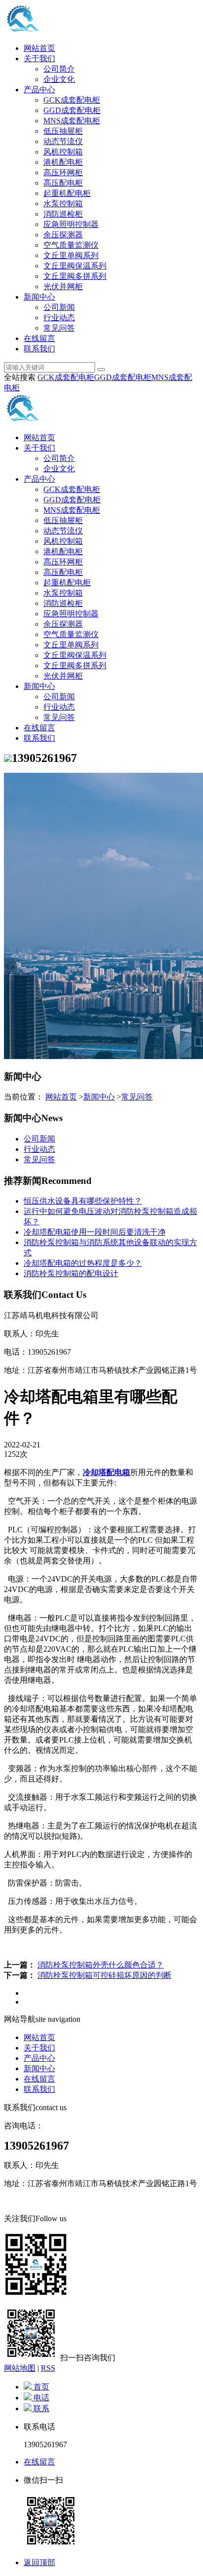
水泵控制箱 (63, 204)
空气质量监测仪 (71, 245)
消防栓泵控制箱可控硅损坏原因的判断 (104, 1975)
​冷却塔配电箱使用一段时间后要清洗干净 (95, 1232)
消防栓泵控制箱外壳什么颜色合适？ (101, 1965)
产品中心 (39, 90)
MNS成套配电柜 (72, 121)
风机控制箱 (63, 152)
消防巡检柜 (63, 214)
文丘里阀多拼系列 (75, 276)
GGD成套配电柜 (72, 110)
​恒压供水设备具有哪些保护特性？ (83, 1201)
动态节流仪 (63, 141)
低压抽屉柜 (63, 131)
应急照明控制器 (71, 224)
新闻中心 (39, 297)
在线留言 (39, 338)
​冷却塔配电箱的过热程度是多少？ (83, 1263)
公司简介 (59, 69)
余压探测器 (63, 235)
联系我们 (39, 349)
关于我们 (39, 58)
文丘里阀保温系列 (75, 266)
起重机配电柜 (67, 193)
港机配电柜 (63, 162)
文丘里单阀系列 (71, 255)
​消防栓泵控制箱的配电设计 (71, 1273)
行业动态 (59, 318)
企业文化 (59, 79)
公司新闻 (59, 307)
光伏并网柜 (63, 286)
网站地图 (20, 2368)
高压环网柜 (63, 172)
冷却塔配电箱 (106, 1472)
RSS (48, 2368)
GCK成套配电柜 (72, 100)
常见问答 (59, 328)
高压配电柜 (63, 183)
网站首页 (39, 48)
